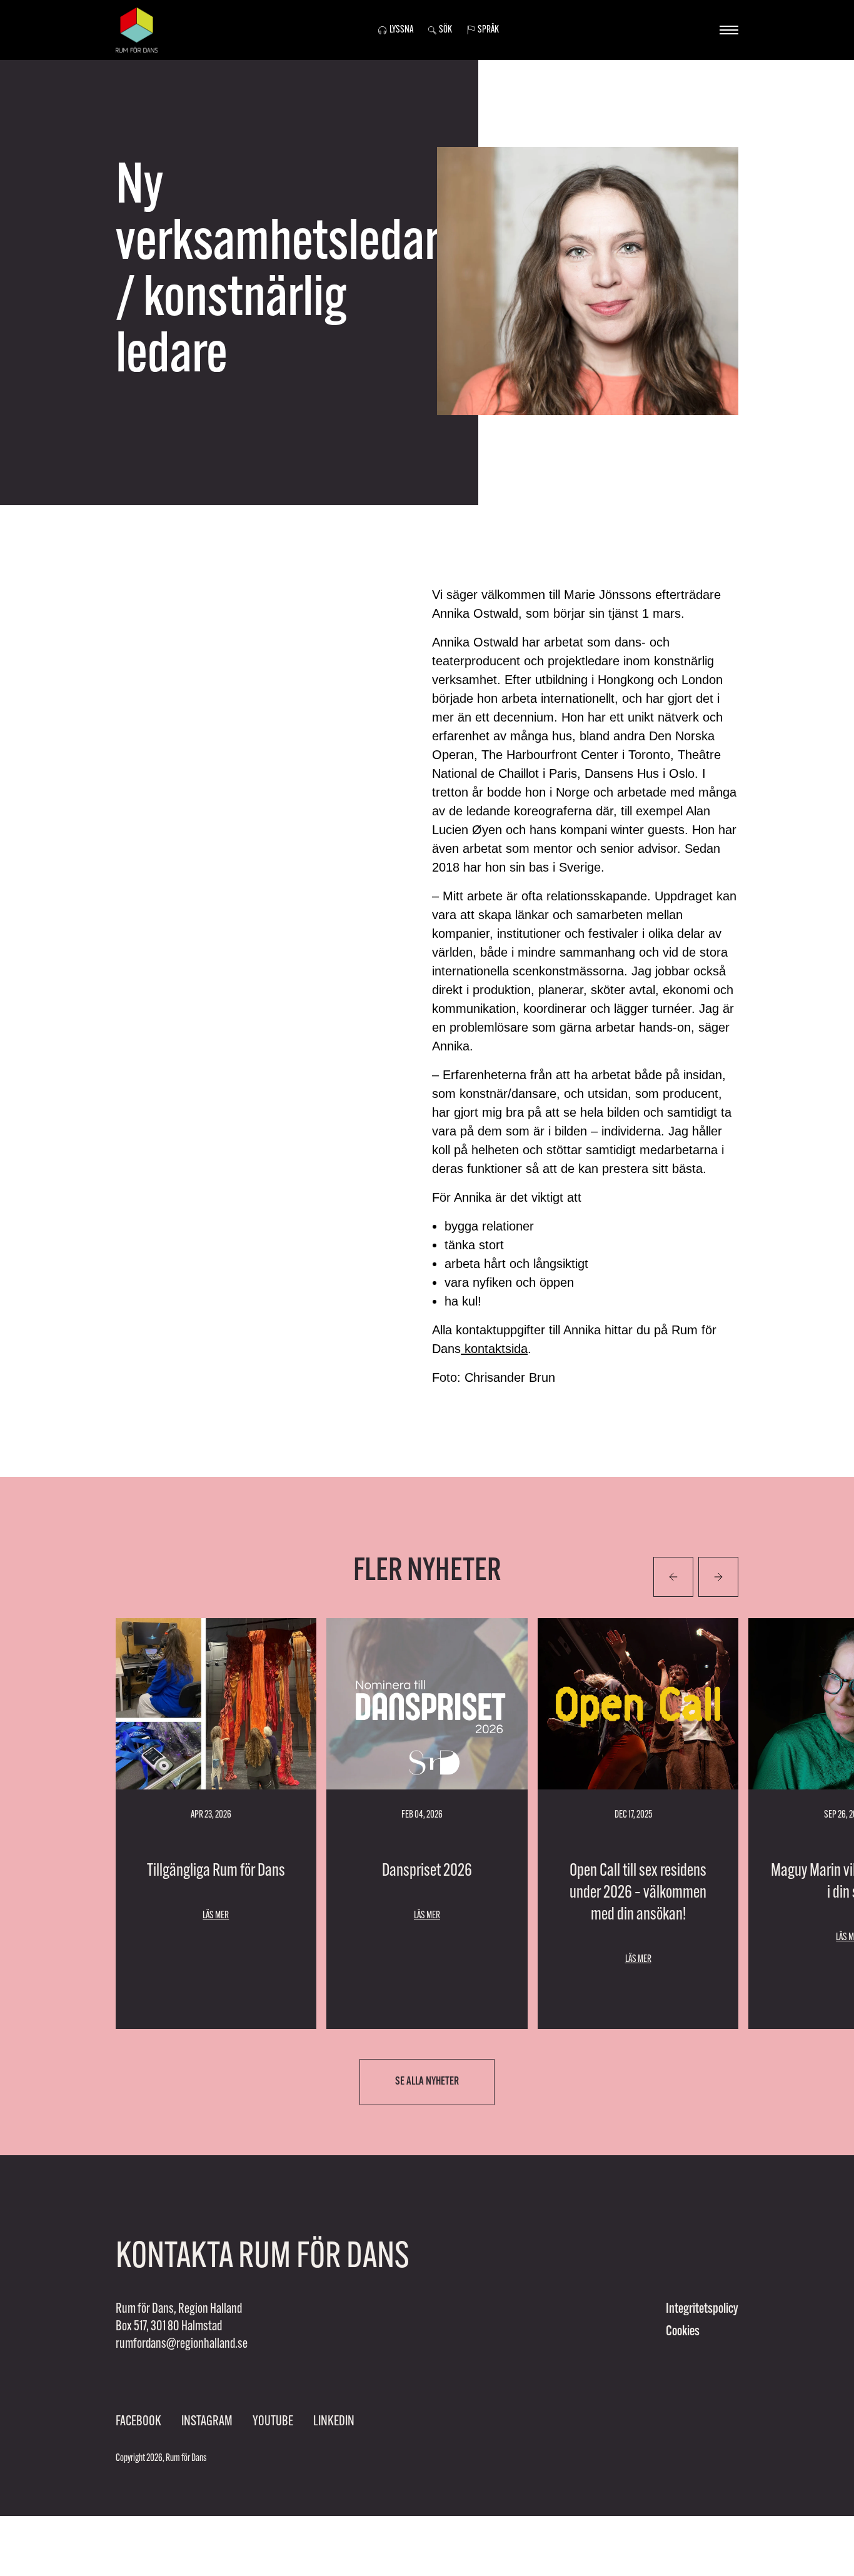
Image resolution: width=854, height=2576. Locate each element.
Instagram (207, 2422)
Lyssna (401, 30)
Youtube (273, 2422)
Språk (488, 30)
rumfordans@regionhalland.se (182, 2344)
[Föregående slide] (718, 1577)
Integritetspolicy (702, 2309)
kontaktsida (494, 1349)
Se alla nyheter (427, 2082)
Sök (445, 30)
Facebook (138, 2422)
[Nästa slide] (673, 1577)
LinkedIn (334, 2422)
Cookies (683, 2332)
